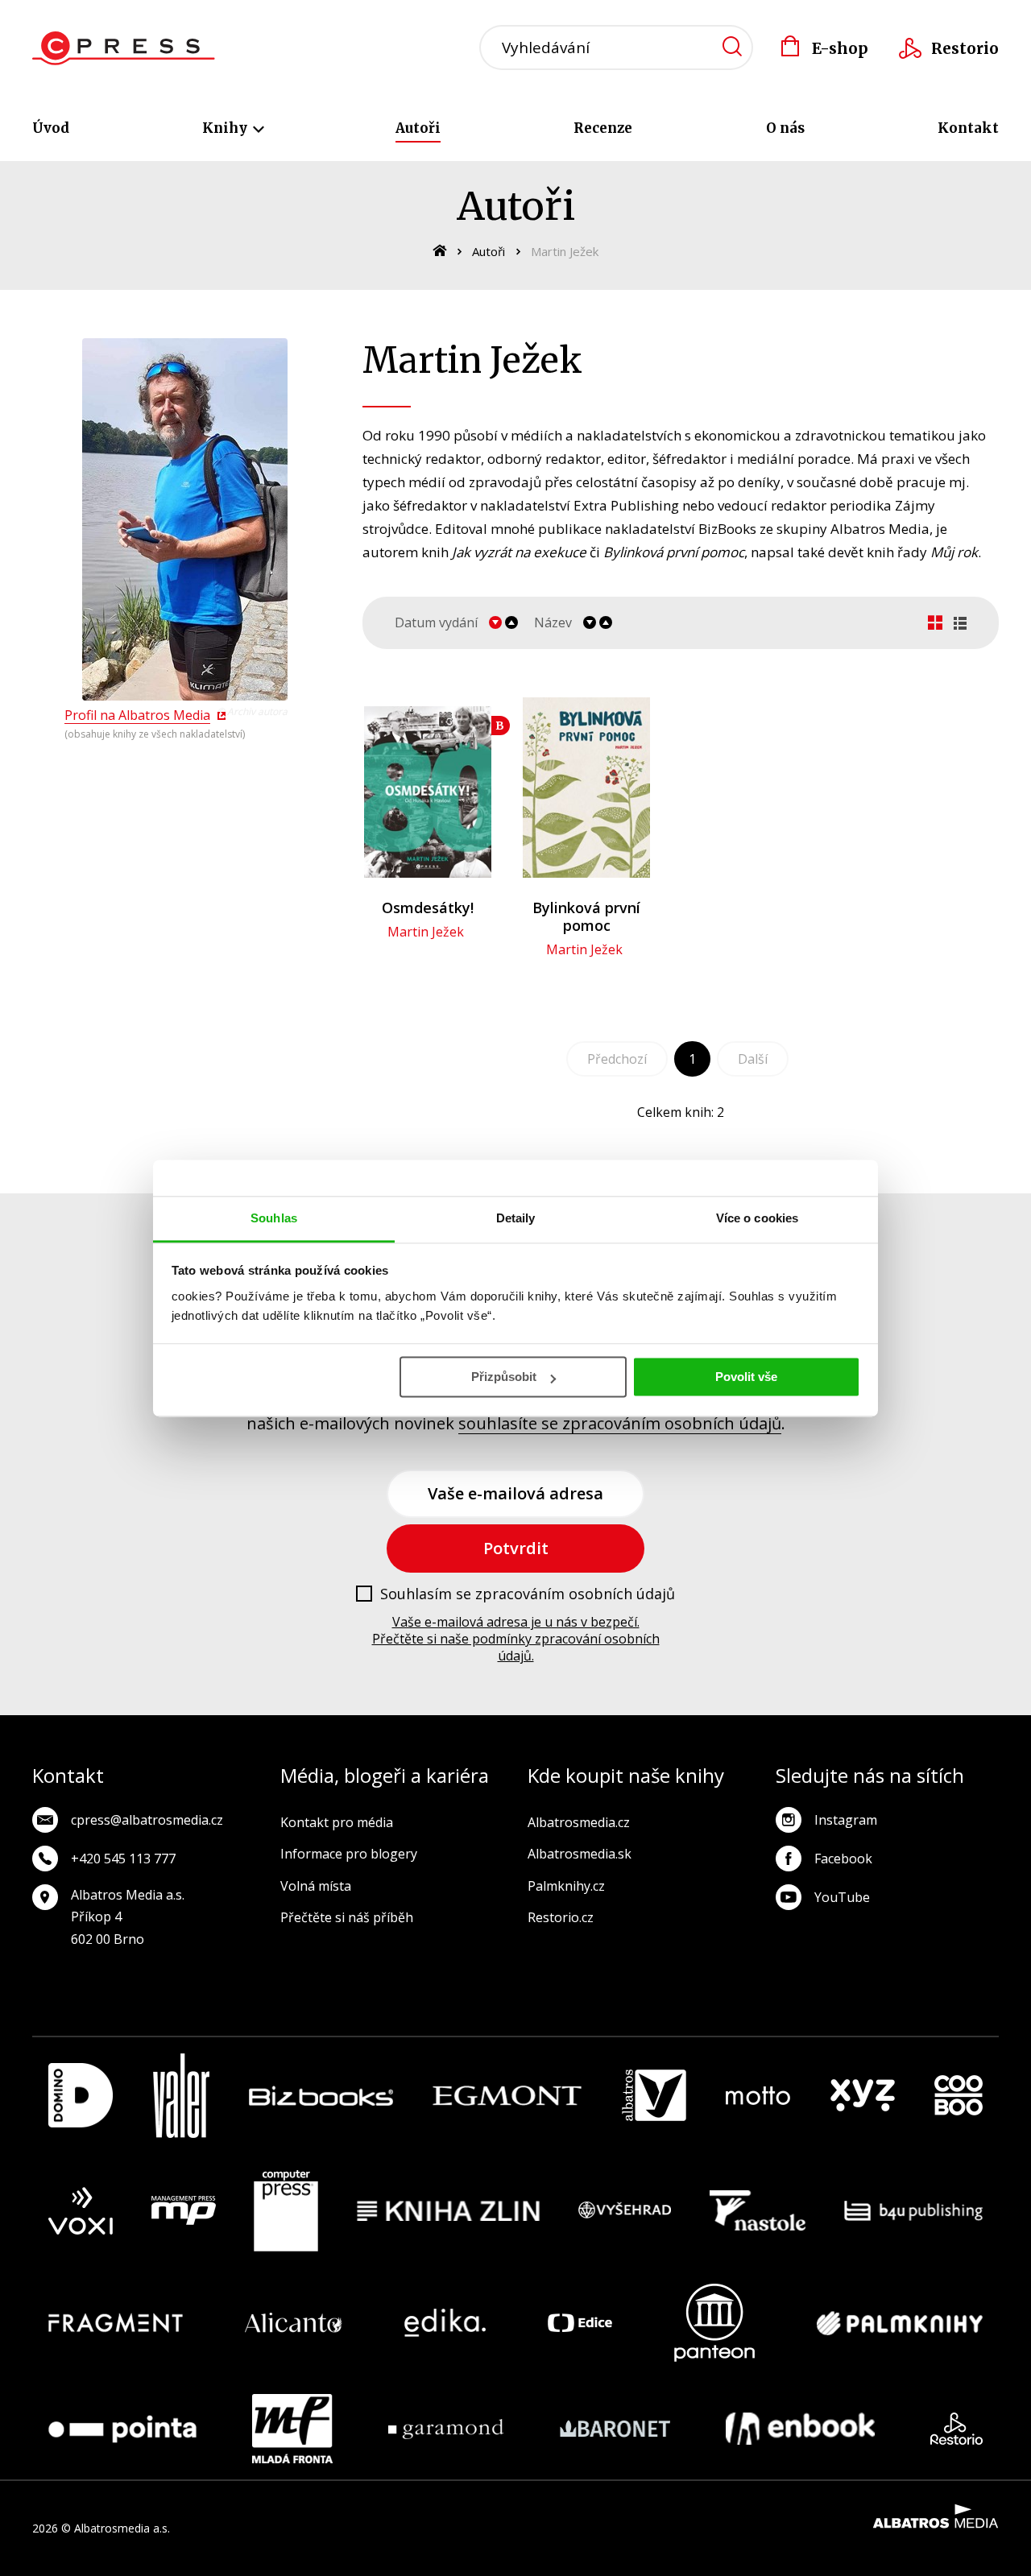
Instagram (846, 1820)
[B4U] (914, 2211)
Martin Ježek (426, 932)
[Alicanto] (294, 2323)
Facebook (843, 1859)
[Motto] (758, 2096)
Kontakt (968, 128)
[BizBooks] (321, 2096)
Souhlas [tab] (274, 1218)
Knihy (226, 128)
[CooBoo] (959, 2096)
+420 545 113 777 (123, 1859)
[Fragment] (116, 2323)
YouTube (842, 1897)
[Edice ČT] (580, 2323)
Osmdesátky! (428, 908)
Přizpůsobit (504, 1377)
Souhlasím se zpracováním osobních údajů (528, 1594)
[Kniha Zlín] (449, 2211)
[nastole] (758, 2211)
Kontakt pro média (337, 1822)
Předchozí (617, 1059)
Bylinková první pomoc (586, 916)
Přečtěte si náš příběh (347, 1917)
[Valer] (181, 2096)
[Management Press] (184, 2211)
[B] (428, 788)
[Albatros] (654, 2096)
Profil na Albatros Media (137, 715)
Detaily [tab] (516, 1218)
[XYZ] (863, 2096)
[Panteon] (714, 2323)
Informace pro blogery (349, 1854)
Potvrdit (516, 1548)
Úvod (51, 128)
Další (753, 1059)
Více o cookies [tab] (757, 1218)
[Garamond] (446, 2429)
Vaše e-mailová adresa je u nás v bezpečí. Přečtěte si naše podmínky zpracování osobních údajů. (516, 1639)
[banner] (124, 48)
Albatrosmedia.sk (580, 1854)
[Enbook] (800, 2429)
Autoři (418, 128)
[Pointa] (122, 2429)
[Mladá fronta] (292, 2429)
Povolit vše (746, 1377)
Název (553, 623)
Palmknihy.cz (566, 1886)
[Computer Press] (286, 2211)
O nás (785, 128)
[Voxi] (81, 2211)
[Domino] (81, 2096)
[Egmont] (507, 2096)
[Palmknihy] (900, 2323)
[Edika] (445, 2323)
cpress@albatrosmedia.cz (147, 1820)
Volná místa (316, 1886)
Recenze (603, 128)
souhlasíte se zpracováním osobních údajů (620, 1423)
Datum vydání (436, 623)
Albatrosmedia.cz (579, 1822)
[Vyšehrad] (625, 2211)
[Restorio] (956, 2429)
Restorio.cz (561, 1917)
